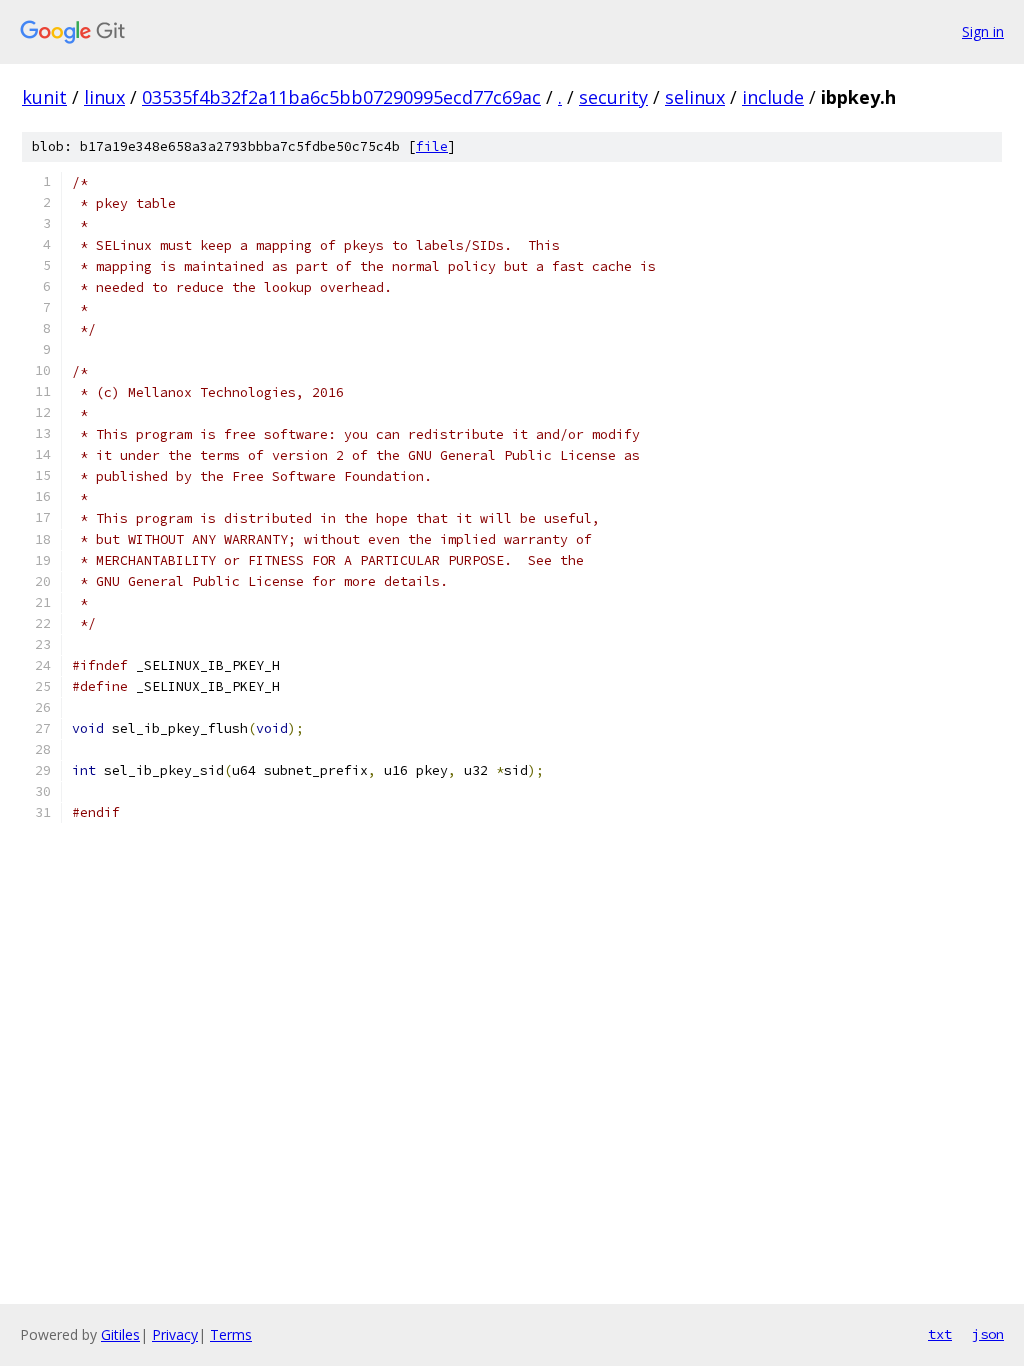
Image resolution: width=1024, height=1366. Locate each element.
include (773, 97)
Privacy (175, 1334)
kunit (44, 97)
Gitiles (120, 1334)
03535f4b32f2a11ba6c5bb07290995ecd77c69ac (341, 97)
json (988, 1334)
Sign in (983, 31)
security (613, 97)
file (432, 146)
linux (104, 97)
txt (940, 1334)
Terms (231, 1334)
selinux (695, 97)
